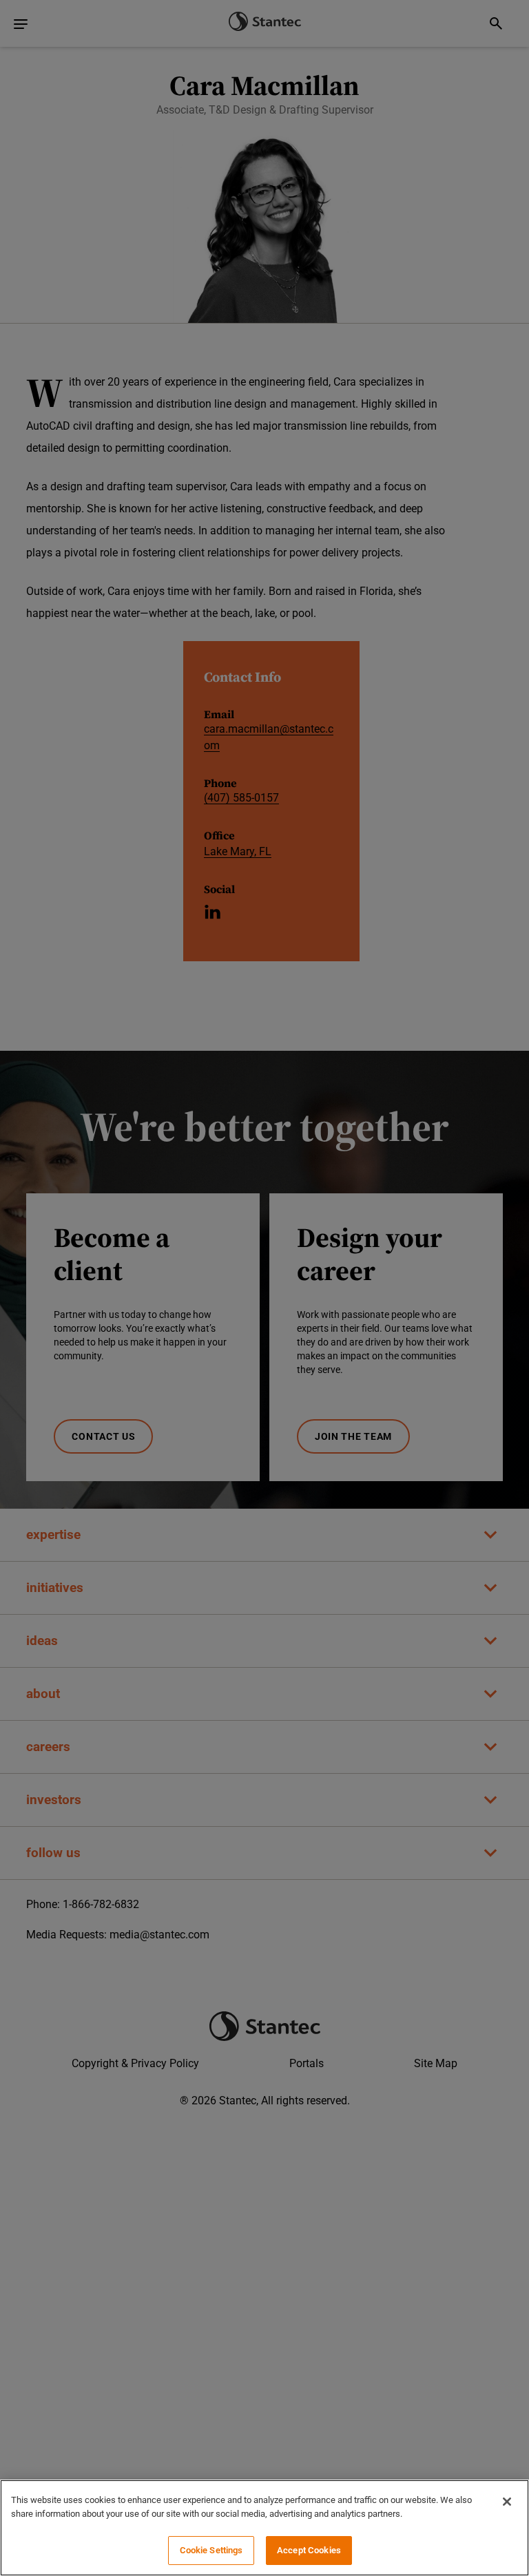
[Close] (507, 2502)
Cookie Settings (211, 2550)
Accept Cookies (309, 2550)
